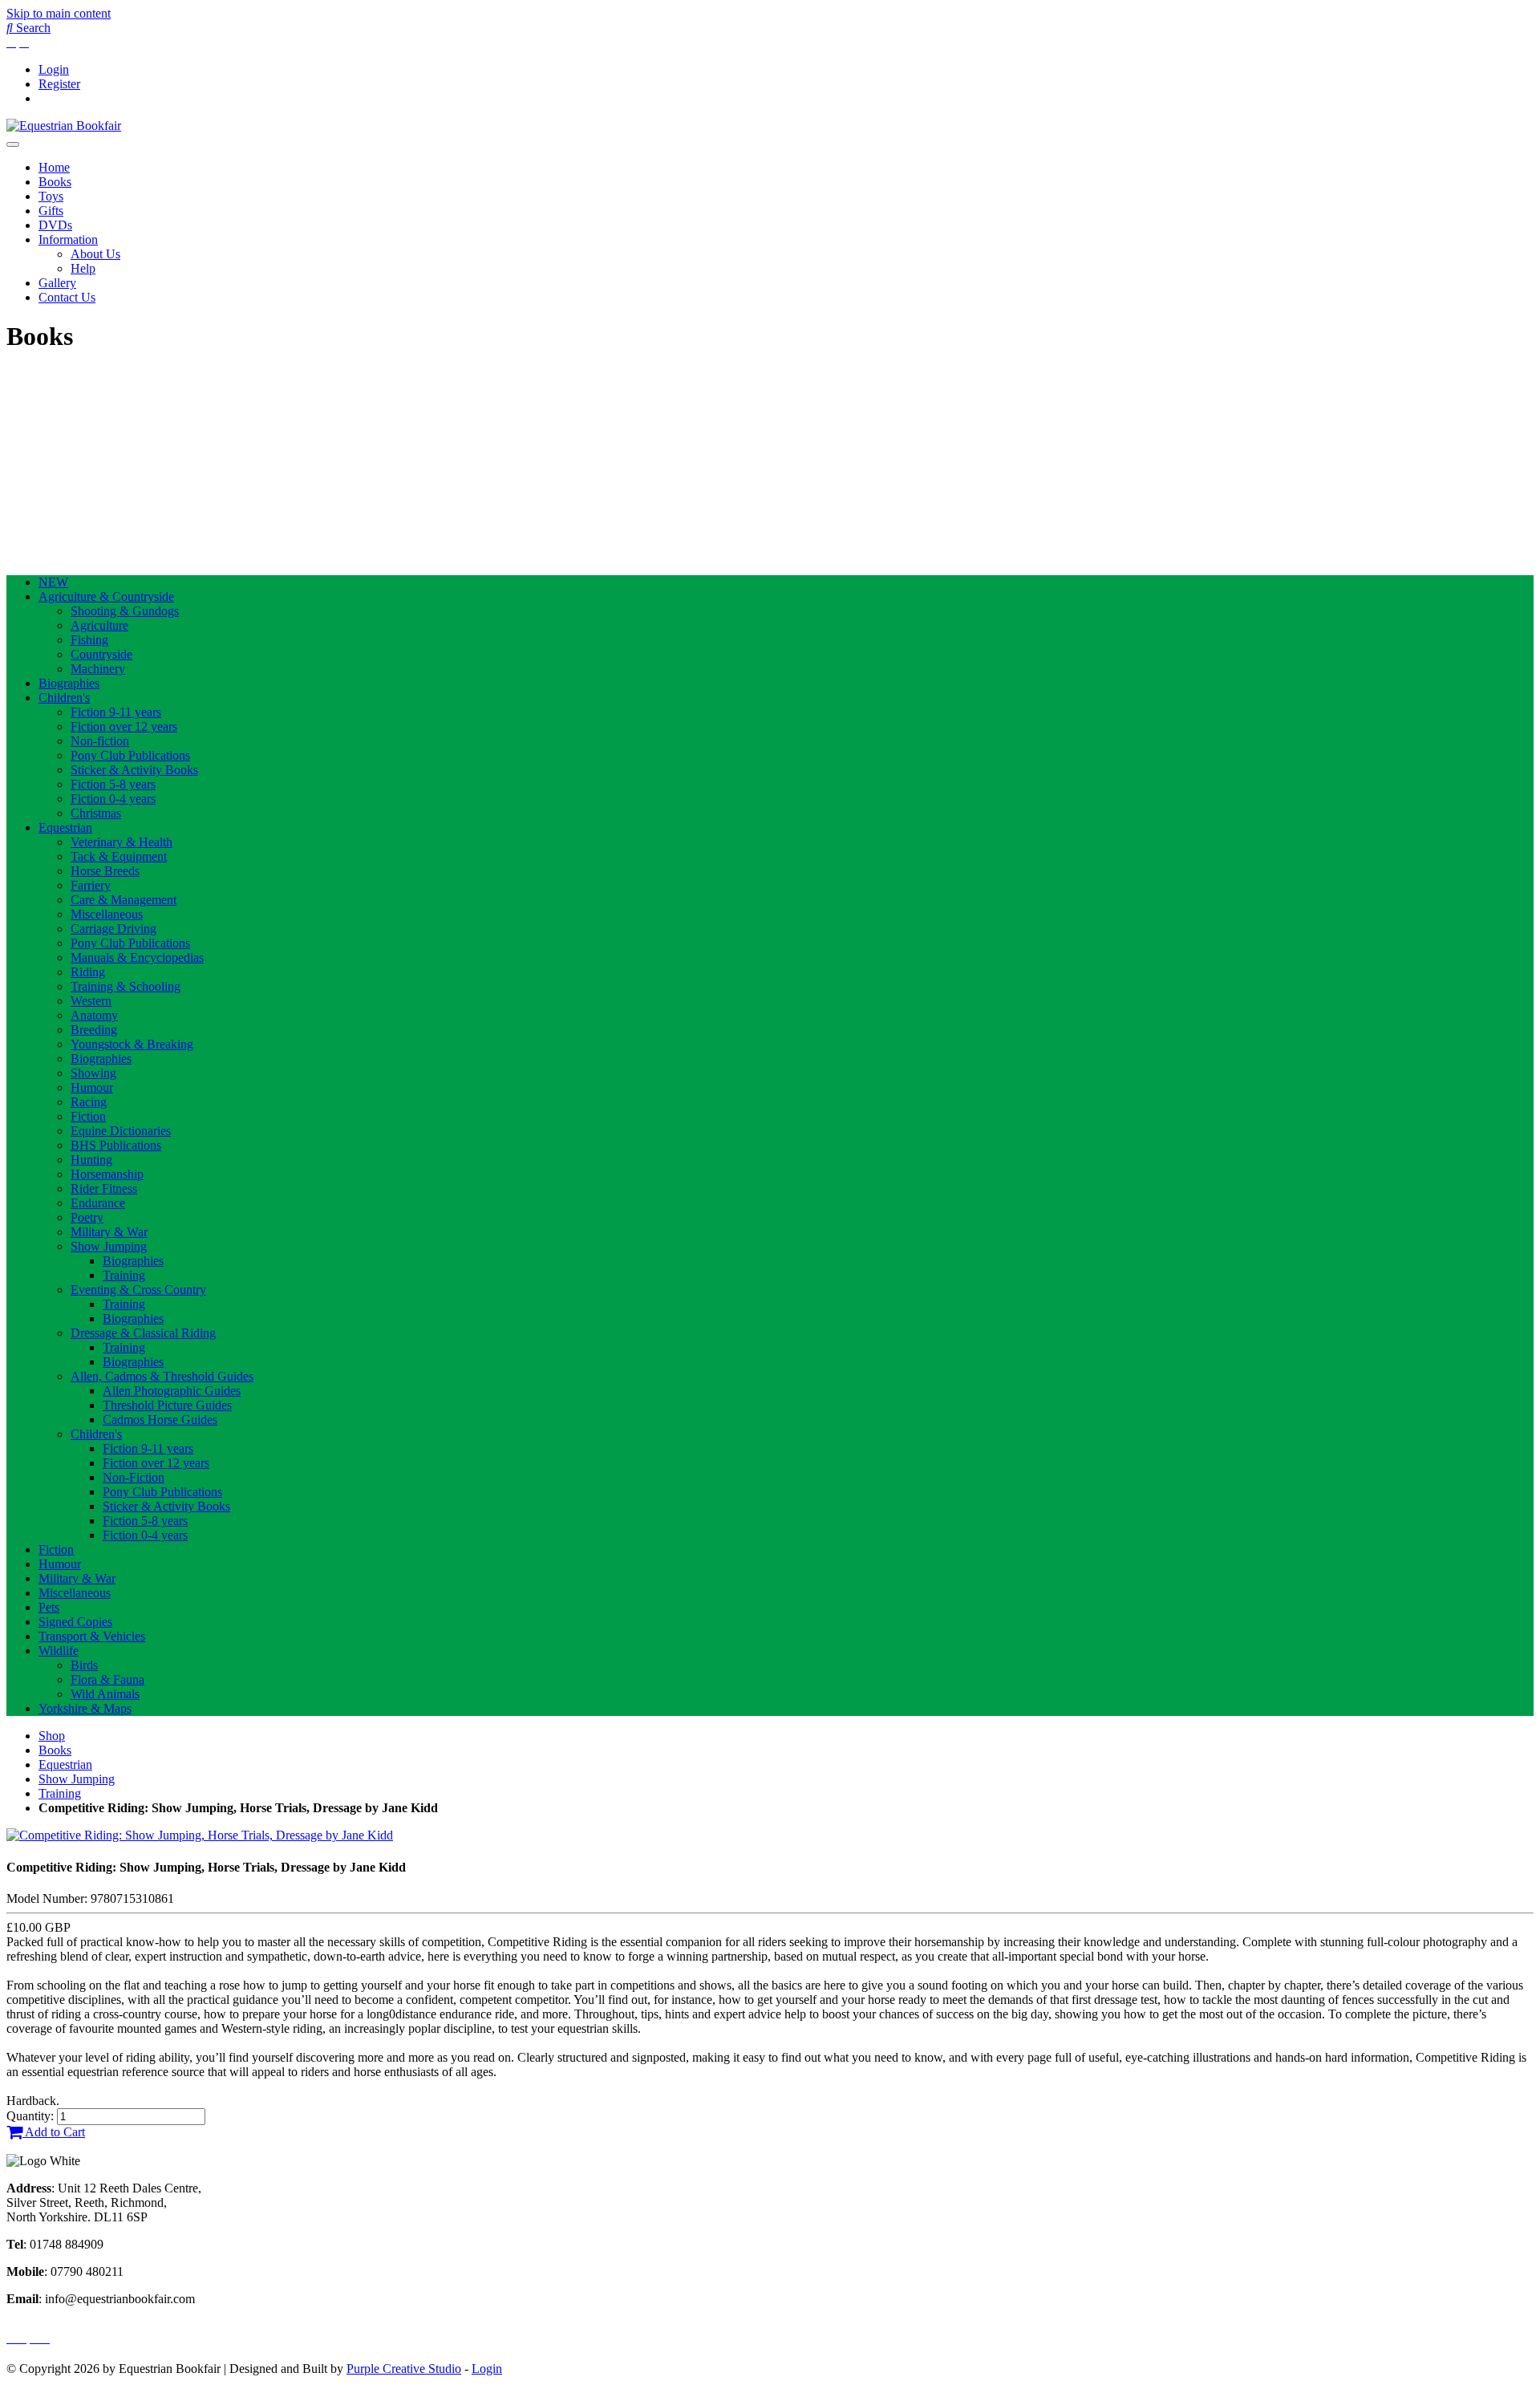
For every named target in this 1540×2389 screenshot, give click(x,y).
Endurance (98, 1203)
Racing (89, 1102)
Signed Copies (75, 1622)
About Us (95, 254)
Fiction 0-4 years (113, 799)
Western (91, 1001)
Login (54, 69)
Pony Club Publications (130, 755)
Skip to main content (59, 13)
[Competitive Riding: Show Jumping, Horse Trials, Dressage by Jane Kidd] (200, 1835)
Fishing (89, 640)
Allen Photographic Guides (172, 1391)
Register (59, 84)
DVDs (55, 225)
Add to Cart (54, 2132)
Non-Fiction (134, 1477)
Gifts (51, 211)
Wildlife (59, 1651)
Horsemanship (107, 1174)
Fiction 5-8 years (113, 784)
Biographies (69, 683)
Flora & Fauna (107, 1679)
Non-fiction (100, 741)
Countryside (101, 654)
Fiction (88, 1116)
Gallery (57, 283)
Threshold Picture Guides (167, 1405)
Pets (49, 1607)
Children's (64, 698)
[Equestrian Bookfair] (64, 126)
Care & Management (124, 900)
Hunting (91, 1160)
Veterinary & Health (122, 842)
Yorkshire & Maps (85, 1708)
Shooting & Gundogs (125, 611)
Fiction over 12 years (124, 726)
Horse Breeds (105, 871)
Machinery (98, 669)
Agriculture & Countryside (106, 596)
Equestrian (65, 827)
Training (124, 1275)
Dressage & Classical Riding (143, 1333)
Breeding (94, 1030)
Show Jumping (109, 1246)
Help (83, 268)
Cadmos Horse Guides (160, 1420)
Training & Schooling (126, 986)
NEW (53, 582)
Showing (93, 1073)
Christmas (96, 813)
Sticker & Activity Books (134, 770)
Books (55, 182)
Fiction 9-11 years (116, 712)
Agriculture (99, 625)
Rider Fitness (104, 1188)
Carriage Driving (113, 929)
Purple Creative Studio (404, 2369)
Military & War (109, 1232)
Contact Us (67, 297)
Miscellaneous (107, 914)
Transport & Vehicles (92, 1636)
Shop (52, 1736)
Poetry (87, 1217)
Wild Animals (105, 1694)
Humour (92, 1087)
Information (68, 239)
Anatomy (94, 1015)
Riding (88, 972)
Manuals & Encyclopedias (137, 957)
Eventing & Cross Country (138, 1290)
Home (54, 167)
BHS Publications (116, 1145)
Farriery (91, 885)
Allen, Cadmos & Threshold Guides (162, 1376)
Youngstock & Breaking (132, 1044)
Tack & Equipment (119, 856)
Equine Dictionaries (121, 1131)
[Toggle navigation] (13, 144)
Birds (84, 1665)
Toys (51, 196)
